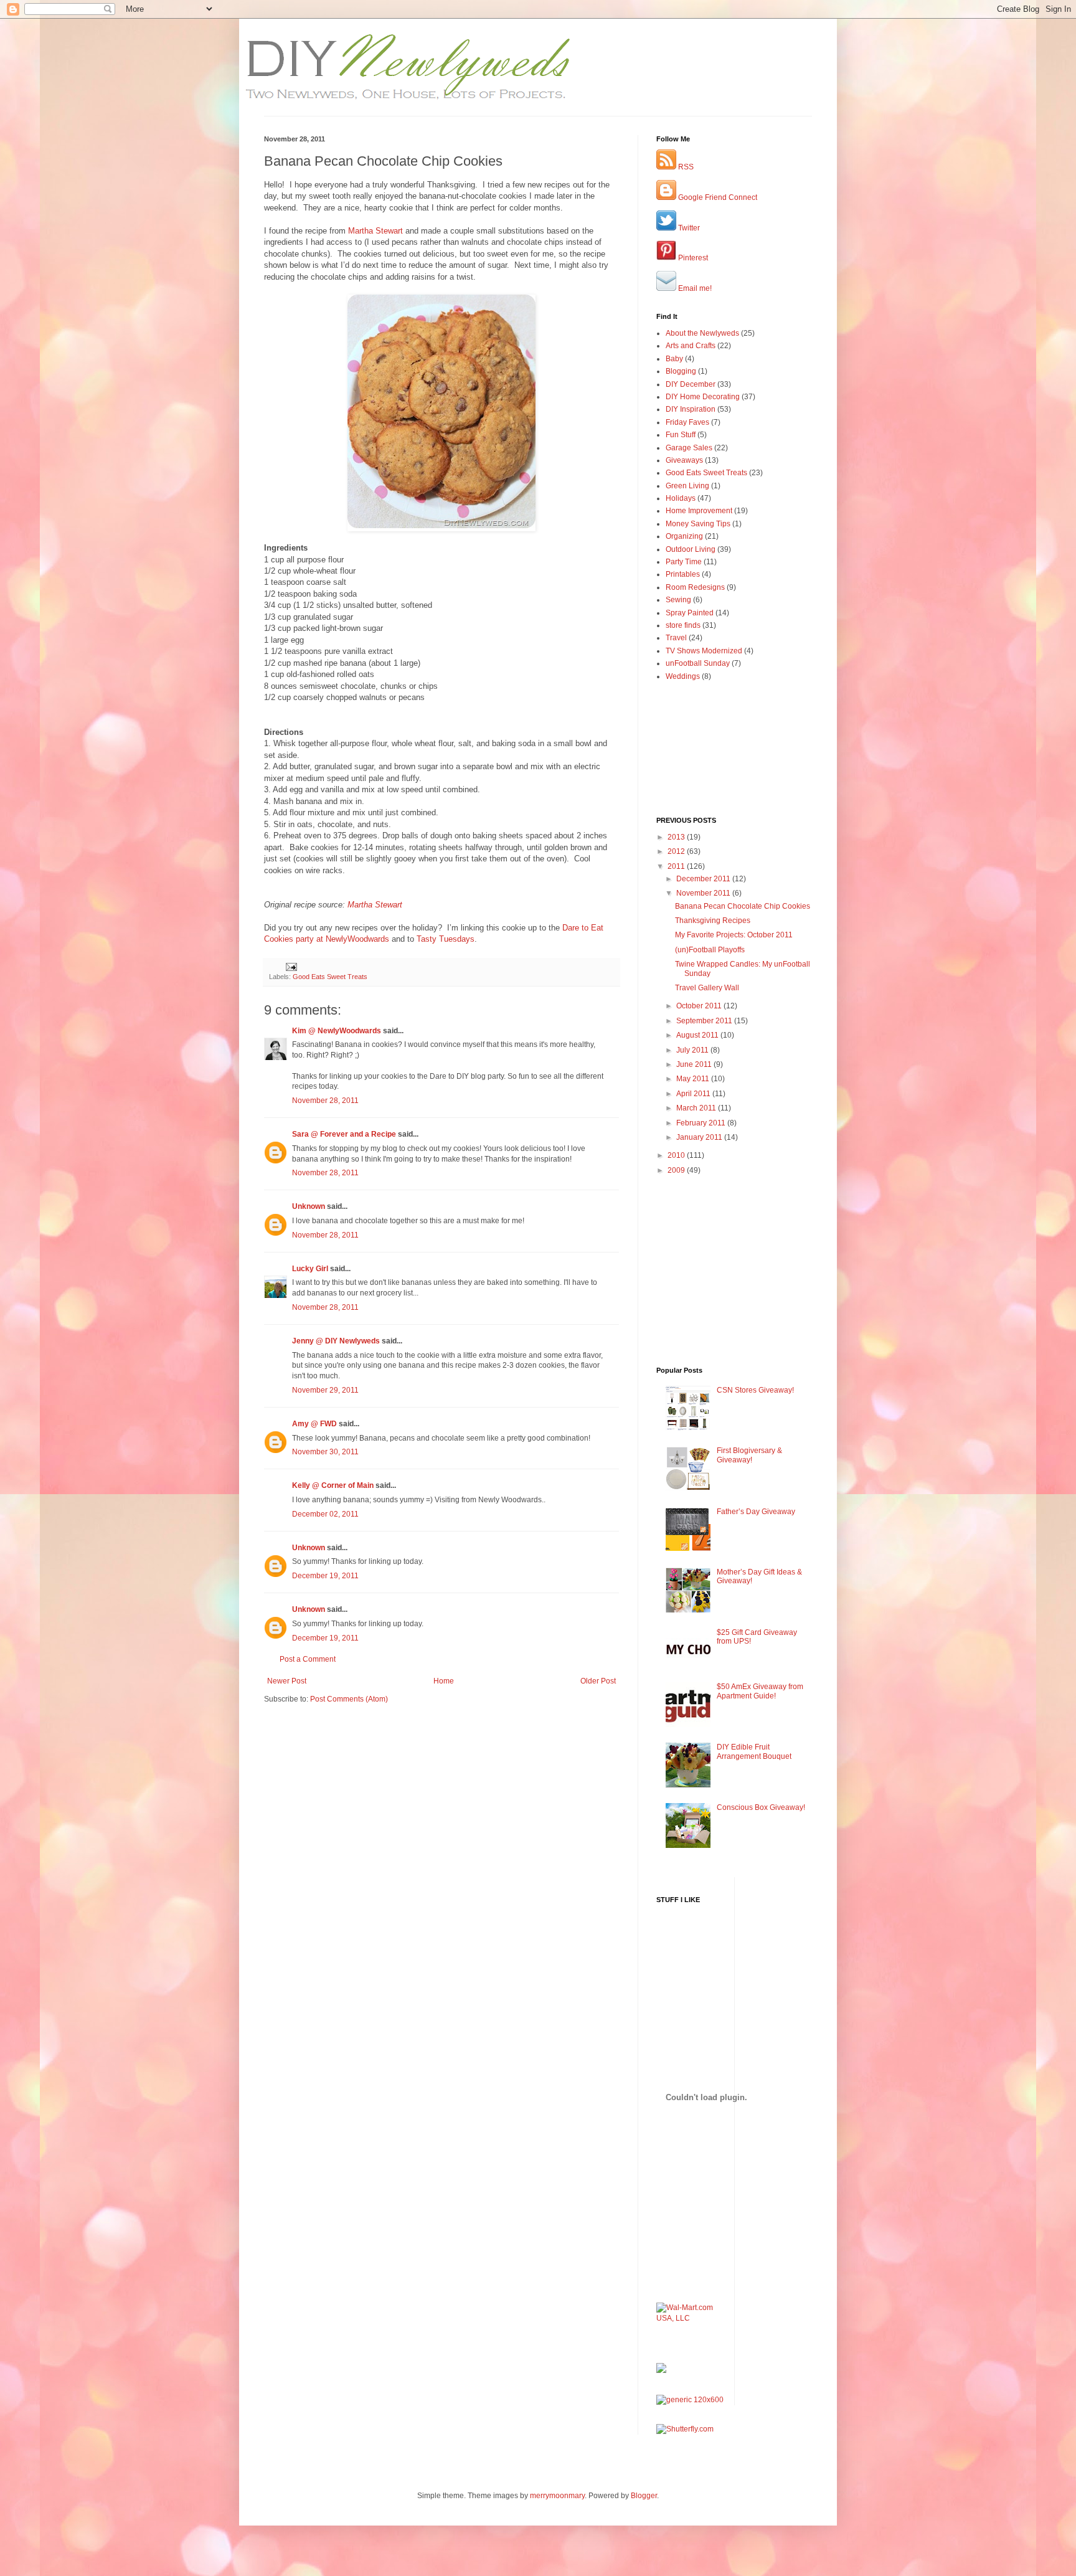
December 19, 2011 (325, 1576)
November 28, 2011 (325, 1101)
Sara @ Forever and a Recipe (344, 1134)
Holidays (681, 498)
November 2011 (704, 893)
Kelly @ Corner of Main (333, 1485)
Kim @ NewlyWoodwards (337, 1031)
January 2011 (700, 1137)
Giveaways (684, 460)
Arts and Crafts (691, 346)
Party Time (684, 562)
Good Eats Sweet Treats (330, 977)
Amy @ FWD (314, 1424)
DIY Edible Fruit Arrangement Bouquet (754, 1751)
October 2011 (700, 1006)
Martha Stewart (375, 231)
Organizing (684, 536)
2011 (677, 866)
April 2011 (694, 1094)
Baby (674, 359)
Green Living (687, 486)
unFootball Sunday (698, 663)
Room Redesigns (695, 587)
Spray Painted (690, 613)
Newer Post (287, 1681)
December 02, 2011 (325, 1514)
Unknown (309, 1206)
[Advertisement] (337, 1742)
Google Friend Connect (717, 197)
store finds (683, 625)
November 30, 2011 (325, 1452)
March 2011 (697, 1108)
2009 (677, 1170)
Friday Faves (687, 422)
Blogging (681, 371)
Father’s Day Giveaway (756, 1512)
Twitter (688, 228)
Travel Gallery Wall (707, 988)
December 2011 (704, 879)
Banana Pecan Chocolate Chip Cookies (743, 906)
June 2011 (695, 1064)
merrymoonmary (557, 2496)
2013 (677, 837)
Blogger (644, 2496)
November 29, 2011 (325, 1390)
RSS (685, 167)
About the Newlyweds (702, 333)
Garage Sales (689, 448)
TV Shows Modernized (704, 651)
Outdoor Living (691, 549)
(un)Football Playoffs (710, 950)
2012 (677, 851)
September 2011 (705, 1021)
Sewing (678, 600)
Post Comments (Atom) (349, 1699)
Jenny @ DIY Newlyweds (336, 1341)
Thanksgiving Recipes (713, 921)
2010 (677, 1155)
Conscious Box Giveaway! (761, 1807)
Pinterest (692, 258)
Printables (683, 574)
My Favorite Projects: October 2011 (734, 935)
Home (444, 1681)
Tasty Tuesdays (446, 939)
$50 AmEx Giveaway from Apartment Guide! (760, 1691)
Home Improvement (699, 511)
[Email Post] (291, 966)
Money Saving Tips (698, 524)
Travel (676, 638)
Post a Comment (308, 1659)
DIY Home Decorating (703, 397)
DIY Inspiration (691, 409)
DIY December (691, 384)
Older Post (598, 1681)
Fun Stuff (681, 435)
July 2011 (693, 1050)
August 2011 (698, 1035)
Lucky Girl (310, 1269)
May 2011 (694, 1079)
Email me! (694, 288)
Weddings (683, 676)
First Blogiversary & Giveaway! (749, 1455)
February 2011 (702, 1123)
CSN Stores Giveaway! (755, 1390)
